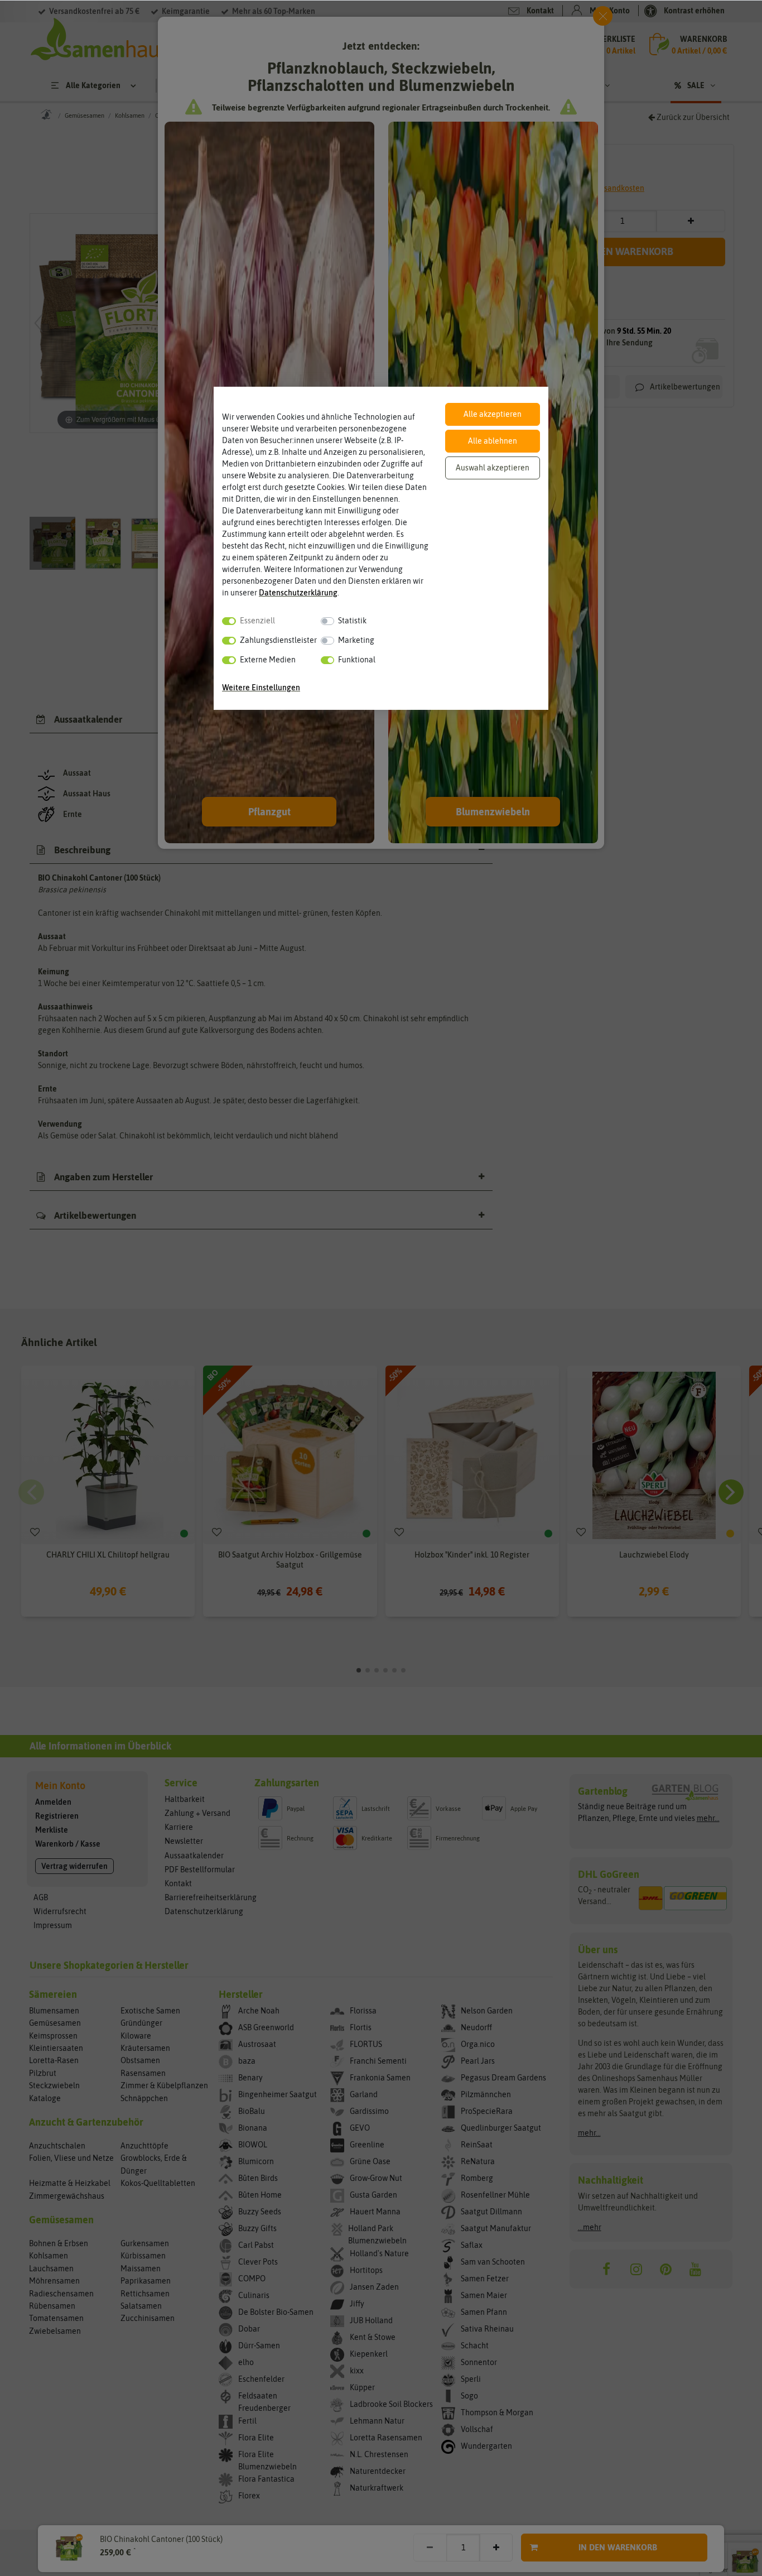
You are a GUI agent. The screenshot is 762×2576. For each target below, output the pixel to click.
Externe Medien (268, 660)
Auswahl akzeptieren (493, 468)
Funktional (357, 660)
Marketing (356, 640)
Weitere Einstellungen (261, 688)
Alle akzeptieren (493, 414)
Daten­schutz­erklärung (298, 593)
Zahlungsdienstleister (278, 640)
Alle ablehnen (493, 441)
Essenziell (257, 621)
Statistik (352, 621)
